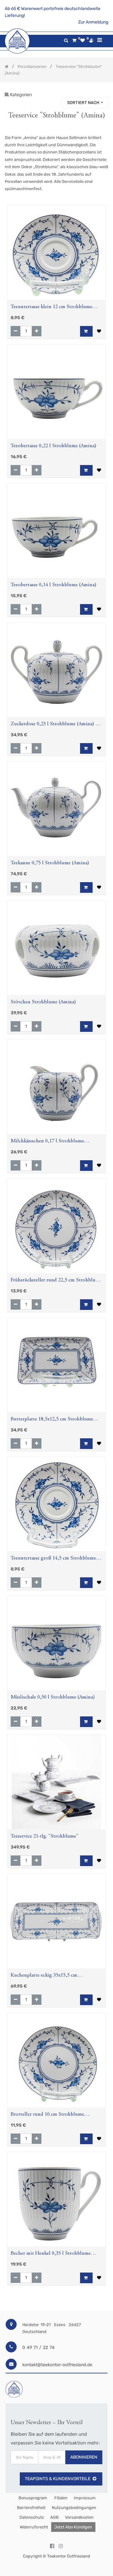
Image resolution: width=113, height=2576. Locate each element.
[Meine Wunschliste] (83, 41)
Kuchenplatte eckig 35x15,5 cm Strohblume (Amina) (44, 1976)
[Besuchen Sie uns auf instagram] (61, 2546)
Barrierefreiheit (31, 2508)
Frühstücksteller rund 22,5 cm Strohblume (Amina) (56, 1281)
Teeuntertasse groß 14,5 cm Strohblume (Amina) (53, 1559)
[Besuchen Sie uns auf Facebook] (52, 2546)
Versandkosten (79, 2517)
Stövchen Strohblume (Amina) (43, 1002)
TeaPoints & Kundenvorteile (58, 2479)
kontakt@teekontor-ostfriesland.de (57, 2365)
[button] (85, 103)
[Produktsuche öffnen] (66, 41)
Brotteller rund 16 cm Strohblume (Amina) (47, 2115)
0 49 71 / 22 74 (38, 2348)
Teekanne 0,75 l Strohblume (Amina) (50, 863)
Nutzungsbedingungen (74, 2508)
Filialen (60, 2498)
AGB (54, 2517)
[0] (74, 41)
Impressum (85, 2498)
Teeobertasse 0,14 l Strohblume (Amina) (54, 585)
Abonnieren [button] (84, 2457)
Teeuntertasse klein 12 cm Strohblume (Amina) (51, 308)
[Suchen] (103, 93)
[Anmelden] (91, 40)
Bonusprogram (32, 2498)
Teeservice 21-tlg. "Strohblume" (45, 1836)
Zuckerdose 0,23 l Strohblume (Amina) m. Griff (56, 725)
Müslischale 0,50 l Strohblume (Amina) (53, 1697)
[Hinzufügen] (37, 331)
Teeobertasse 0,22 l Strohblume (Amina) (54, 446)
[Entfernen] (16, 331)
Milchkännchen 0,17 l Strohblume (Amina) (47, 1142)
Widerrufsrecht (34, 2527)
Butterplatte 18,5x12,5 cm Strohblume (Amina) (52, 1420)
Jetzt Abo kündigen (73, 2527)
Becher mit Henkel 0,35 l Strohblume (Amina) (51, 2254)
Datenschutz (32, 2517)
